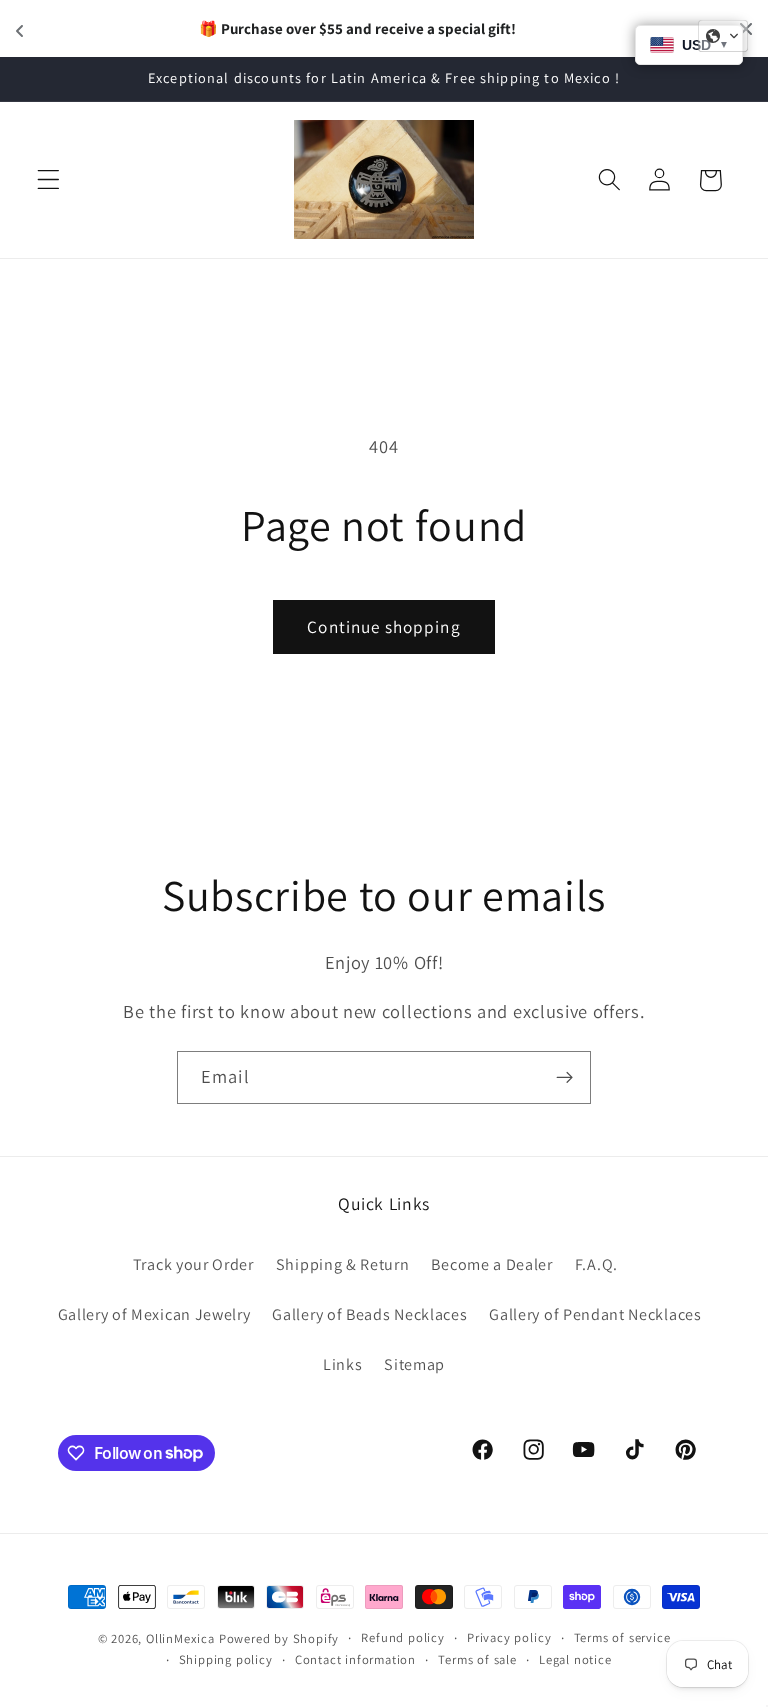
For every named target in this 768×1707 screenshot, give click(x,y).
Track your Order (193, 1264)
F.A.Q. (596, 1264)
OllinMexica (180, 1638)
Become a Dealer (491, 1264)
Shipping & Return (343, 1264)
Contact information (355, 1659)
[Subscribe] (564, 1078)
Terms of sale (477, 1659)
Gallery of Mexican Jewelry (154, 1314)
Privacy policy (509, 1637)
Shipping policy (226, 1659)
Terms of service (622, 1637)
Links (342, 1364)
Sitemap (414, 1364)
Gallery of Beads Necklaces (369, 1314)
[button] (48, 180)
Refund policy (402, 1637)
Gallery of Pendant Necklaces (595, 1314)
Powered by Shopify (279, 1638)
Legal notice (575, 1659)
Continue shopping (384, 626)
